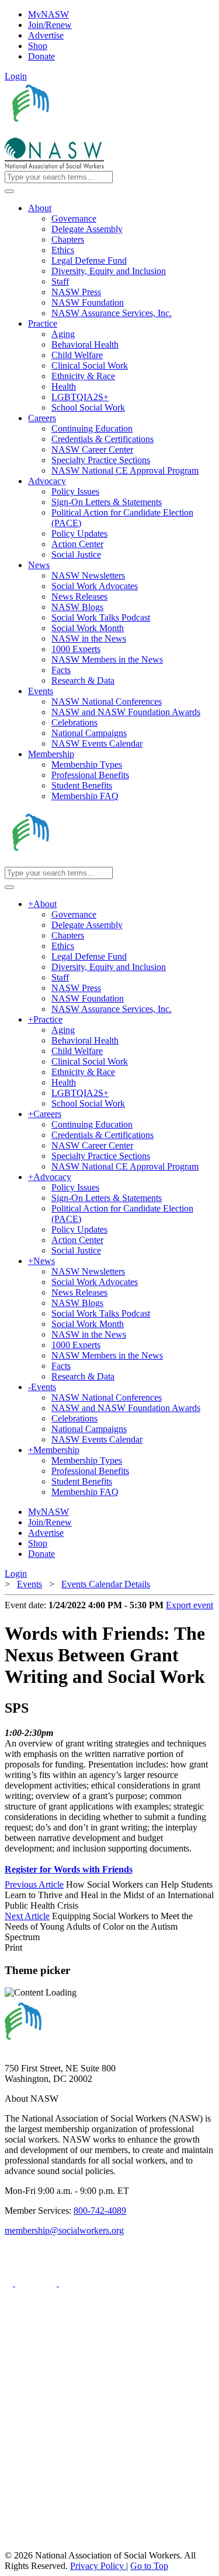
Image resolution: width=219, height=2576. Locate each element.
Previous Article (34, 1884)
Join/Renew (50, 25)
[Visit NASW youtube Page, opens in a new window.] (80, 2283)
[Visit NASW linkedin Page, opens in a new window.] (37, 2283)
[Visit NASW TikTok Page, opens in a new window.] (25, 2545)
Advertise (46, 35)
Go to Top (149, 2566)
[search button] (9, 191)
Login (16, 76)
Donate (41, 56)
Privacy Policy (98, 2566)
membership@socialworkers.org (64, 2230)
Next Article (27, 1916)
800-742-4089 (100, 2211)
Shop (38, 46)
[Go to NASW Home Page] (91, 132)
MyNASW (48, 14)
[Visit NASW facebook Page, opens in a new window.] (10, 2283)
